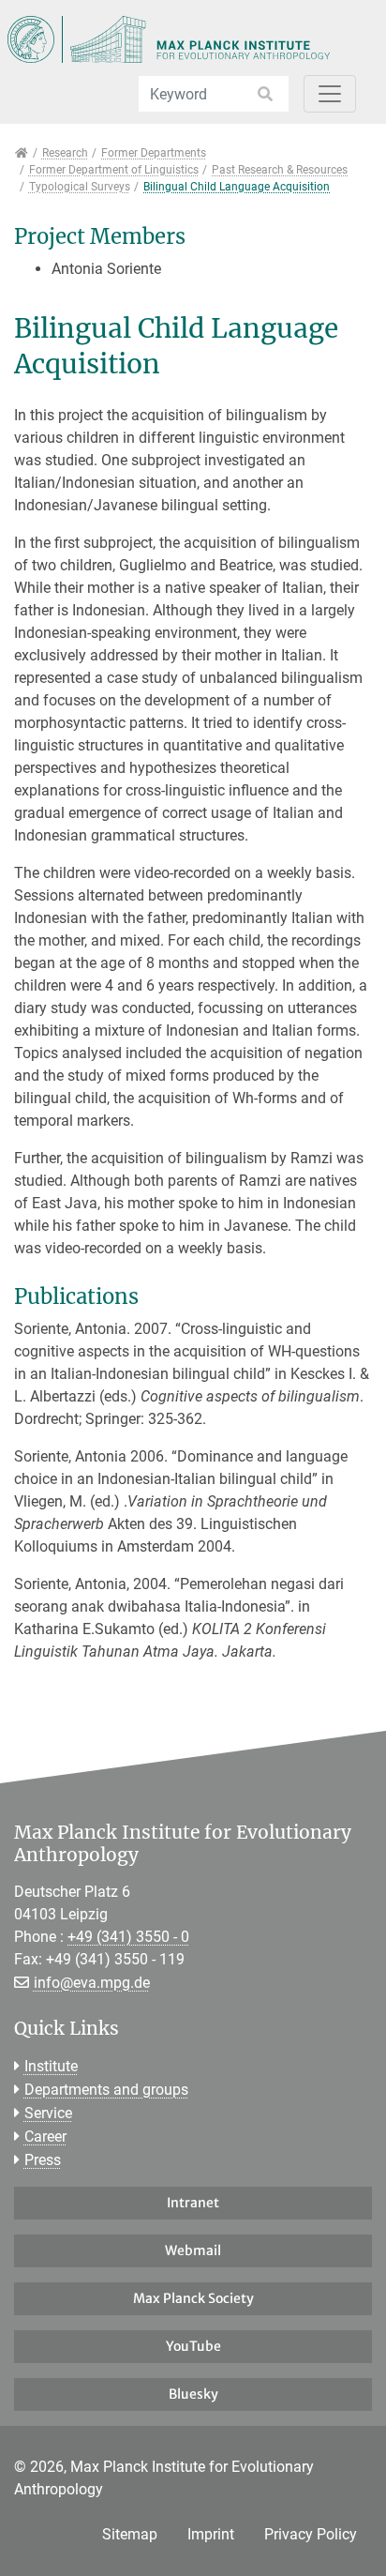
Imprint (211, 2534)
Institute (51, 2066)
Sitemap (130, 2534)
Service (48, 2113)
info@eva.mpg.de (92, 1983)
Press (43, 2160)
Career (45, 2137)
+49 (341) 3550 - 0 (128, 1937)
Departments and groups (106, 2090)
